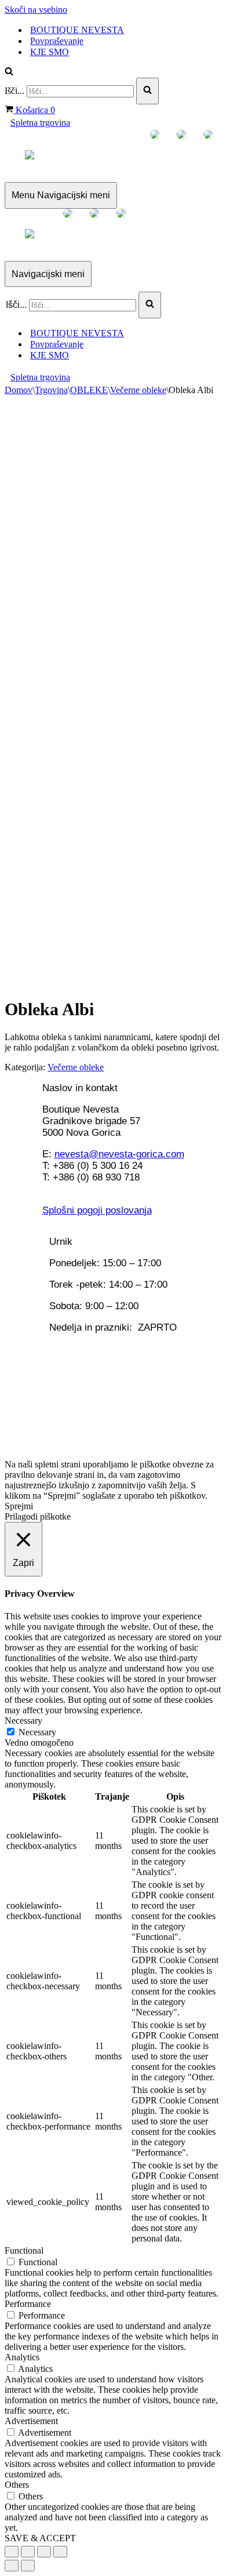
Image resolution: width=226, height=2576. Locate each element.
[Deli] (28, 2552)
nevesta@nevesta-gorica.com (119, 1154)
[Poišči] (9, 72)
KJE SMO (50, 52)
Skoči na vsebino (36, 10)
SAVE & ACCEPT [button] (40, 2538)
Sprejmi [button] (19, 1506)
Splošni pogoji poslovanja (97, 1210)
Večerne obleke (138, 390)
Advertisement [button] (31, 2421)
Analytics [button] (22, 2357)
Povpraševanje (57, 41)
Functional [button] (24, 2250)
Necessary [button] (23, 1721)
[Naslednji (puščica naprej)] (28, 2566)
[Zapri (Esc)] (12, 2552)
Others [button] (17, 2485)
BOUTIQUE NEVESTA (77, 30)
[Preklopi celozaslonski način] (44, 2552)
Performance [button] (28, 2304)
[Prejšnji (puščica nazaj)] (12, 2566)
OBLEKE (89, 390)
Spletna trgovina (40, 123)
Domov (19, 390)
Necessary (37, 1732)
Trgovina (51, 390)
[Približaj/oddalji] (60, 2552)
